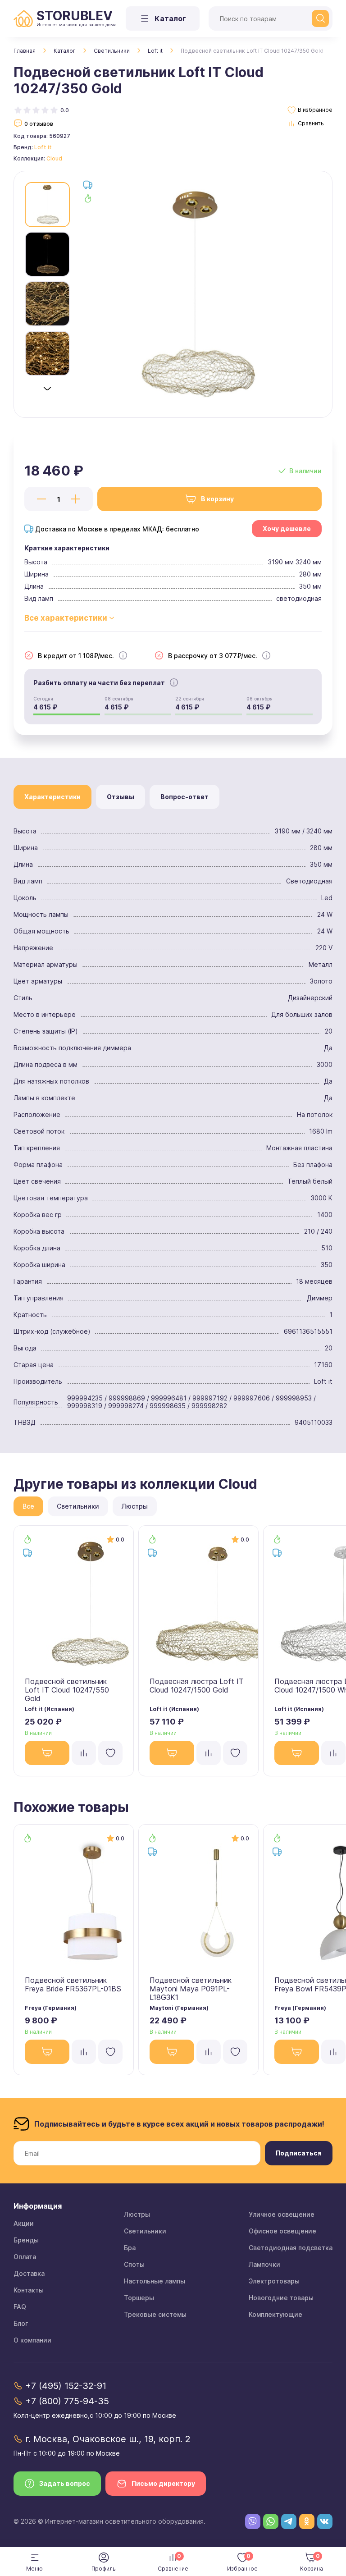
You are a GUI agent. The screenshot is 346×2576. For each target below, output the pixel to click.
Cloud (54, 158)
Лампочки (264, 2264)
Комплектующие (275, 2314)
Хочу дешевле (287, 528)
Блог (21, 2323)
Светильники (112, 51)
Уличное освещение (282, 2214)
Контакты (29, 2290)
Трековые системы (155, 2314)
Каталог (65, 51)
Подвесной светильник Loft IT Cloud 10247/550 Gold (67, 1690)
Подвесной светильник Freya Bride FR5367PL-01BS (73, 1984)
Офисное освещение (282, 2231)
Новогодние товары (281, 2298)
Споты (134, 2264)
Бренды (26, 2240)
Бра (130, 2248)
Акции (24, 2223)
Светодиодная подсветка (291, 2248)
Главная (25, 51)
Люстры (137, 2214)
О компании (32, 2340)
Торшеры (139, 2298)
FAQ (20, 2307)
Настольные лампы (155, 2281)
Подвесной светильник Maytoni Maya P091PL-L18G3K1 (191, 1989)
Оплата (25, 2257)
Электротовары (274, 2281)
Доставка (29, 2273)
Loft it (155, 51)
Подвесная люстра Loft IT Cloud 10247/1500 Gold (197, 1686)
